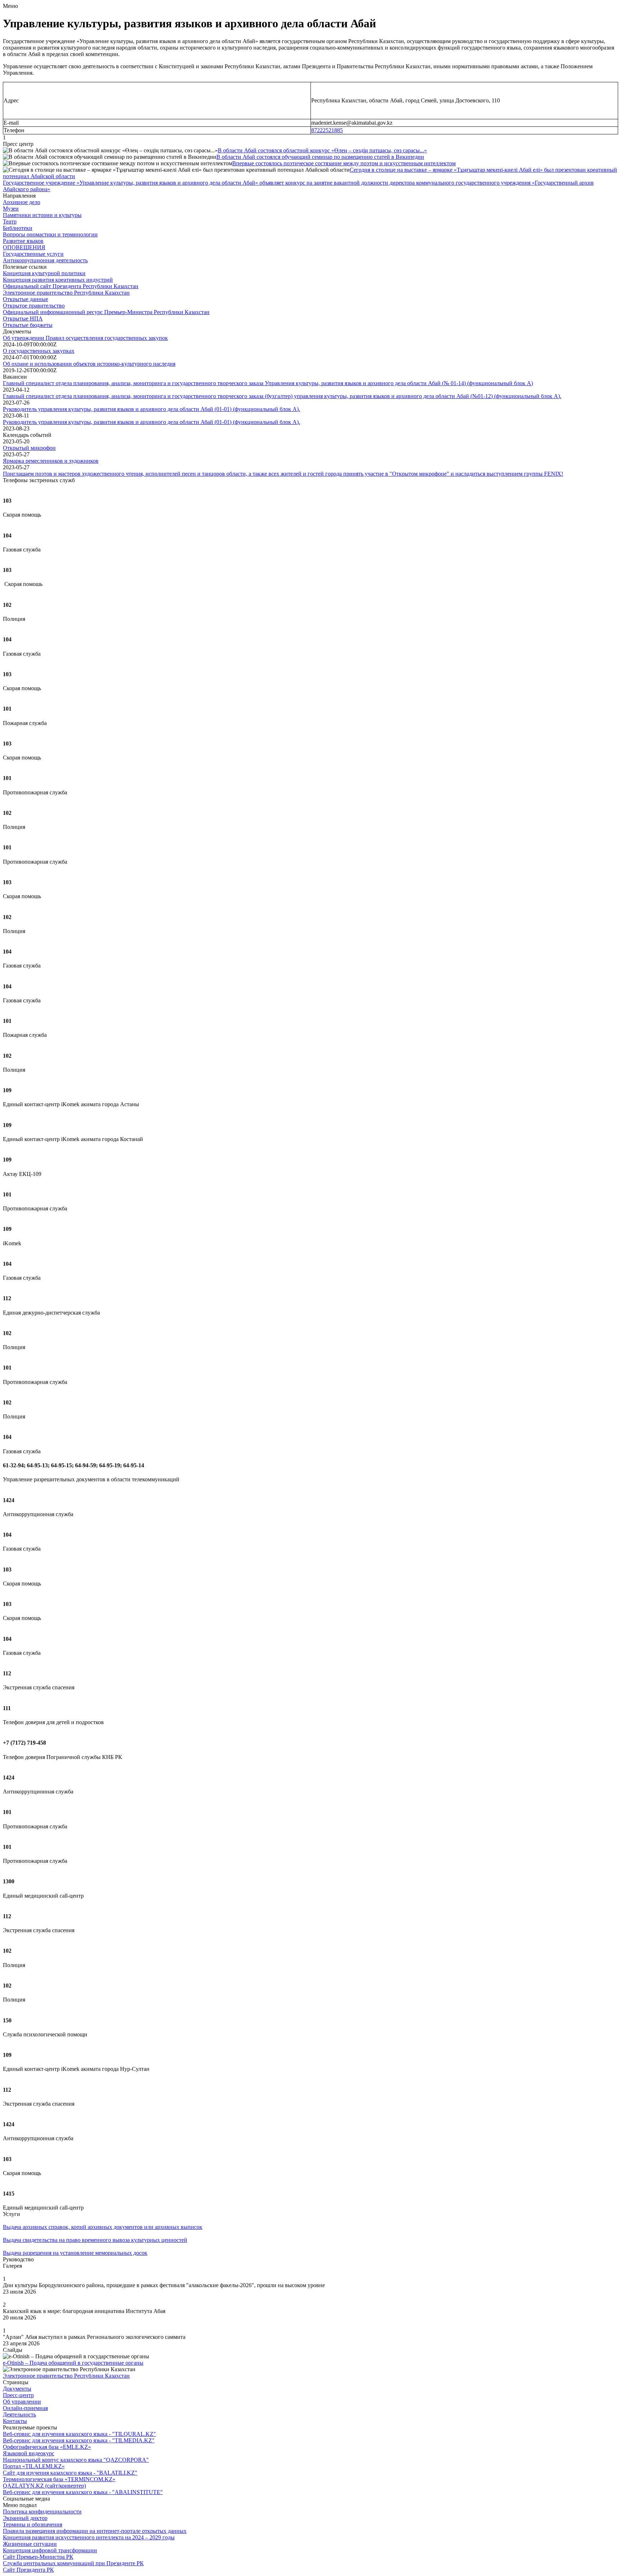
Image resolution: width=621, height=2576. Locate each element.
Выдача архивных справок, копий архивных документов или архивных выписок (103, 2227)
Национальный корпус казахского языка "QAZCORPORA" (76, 2460)
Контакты (15, 2421)
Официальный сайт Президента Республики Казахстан (71, 286)
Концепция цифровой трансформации (50, 2550)
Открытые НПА (23, 318)
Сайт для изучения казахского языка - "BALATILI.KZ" (70, 2473)
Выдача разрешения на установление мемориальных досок (75, 2253)
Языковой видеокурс (29, 2453)
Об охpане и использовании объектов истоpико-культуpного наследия (89, 364)
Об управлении (22, 2402)
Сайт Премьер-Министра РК (38, 2557)
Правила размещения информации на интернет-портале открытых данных (95, 2531)
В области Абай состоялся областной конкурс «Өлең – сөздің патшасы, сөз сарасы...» (322, 150)
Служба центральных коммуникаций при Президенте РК (73, 2563)
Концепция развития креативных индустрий (58, 280)
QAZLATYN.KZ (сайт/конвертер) (44, 2486)
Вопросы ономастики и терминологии (50, 234)
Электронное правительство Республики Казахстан (66, 293)
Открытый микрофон (29, 448)
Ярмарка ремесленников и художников (51, 461)
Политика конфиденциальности (42, 2512)
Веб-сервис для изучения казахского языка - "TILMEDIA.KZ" (79, 2440)
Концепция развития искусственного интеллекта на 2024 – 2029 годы (89, 2537)
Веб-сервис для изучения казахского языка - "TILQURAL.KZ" (79, 2434)
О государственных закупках (39, 351)
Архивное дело (22, 202)
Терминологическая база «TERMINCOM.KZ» (59, 2479)
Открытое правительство (34, 306)
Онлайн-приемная (25, 2408)
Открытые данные (26, 299)
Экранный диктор (25, 2518)
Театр (10, 221)
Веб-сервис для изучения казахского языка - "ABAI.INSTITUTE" (83, 2492)
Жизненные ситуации (30, 2544)
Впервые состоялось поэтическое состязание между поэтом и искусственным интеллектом (344, 163)
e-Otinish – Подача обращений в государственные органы (73, 2363)
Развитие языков (23, 241)
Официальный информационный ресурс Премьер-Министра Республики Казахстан (106, 312)
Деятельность (19, 2415)
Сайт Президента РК (28, 2570)
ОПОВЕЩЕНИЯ (24, 247)
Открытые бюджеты (28, 325)
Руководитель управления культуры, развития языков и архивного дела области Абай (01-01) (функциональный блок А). (151, 409)
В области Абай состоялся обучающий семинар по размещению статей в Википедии (320, 157)
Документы (17, 2389)
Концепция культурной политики (44, 273)
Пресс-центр (18, 2395)
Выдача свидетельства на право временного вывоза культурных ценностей (95, 2240)
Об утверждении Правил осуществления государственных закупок (85, 338)
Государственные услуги (33, 254)
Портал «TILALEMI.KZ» (34, 2466)
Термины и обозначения (33, 2524)
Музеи (11, 209)
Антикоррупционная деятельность (45, 260)
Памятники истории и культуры (42, 215)
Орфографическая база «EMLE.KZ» (47, 2447)
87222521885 (327, 130)
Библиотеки (18, 228)
